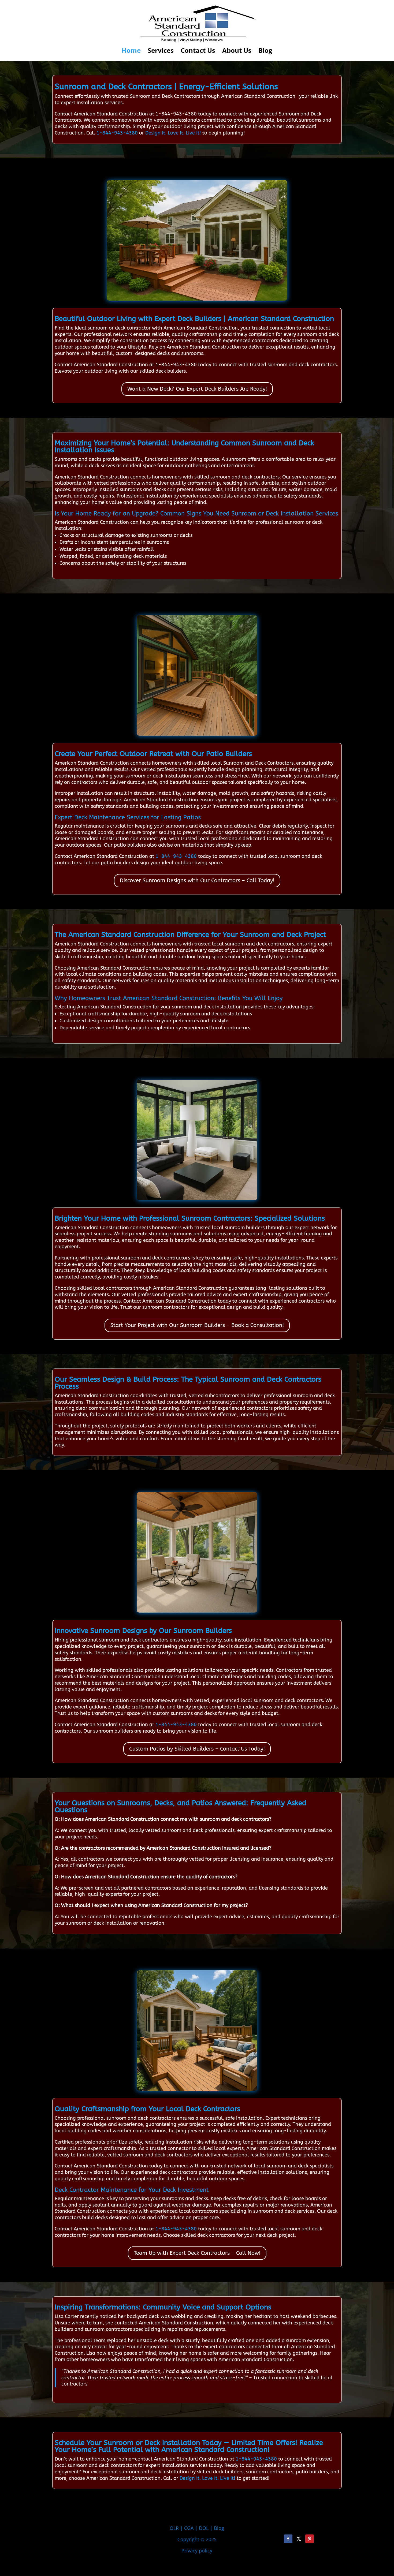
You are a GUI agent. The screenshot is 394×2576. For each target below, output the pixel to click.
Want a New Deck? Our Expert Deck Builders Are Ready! (197, 389)
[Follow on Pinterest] (310, 2539)
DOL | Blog (211, 2528)
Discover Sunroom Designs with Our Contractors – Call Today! (197, 881)
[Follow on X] (299, 2539)
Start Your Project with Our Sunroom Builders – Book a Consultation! (197, 1325)
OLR (174, 2528)
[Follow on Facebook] (288, 2539)
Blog (265, 52)
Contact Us (198, 52)
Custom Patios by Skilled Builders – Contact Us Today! (197, 1749)
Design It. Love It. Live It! (173, 133)
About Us (237, 52)
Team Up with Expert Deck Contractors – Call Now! (197, 2253)
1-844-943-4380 (117, 133)
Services (161, 52)
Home (131, 52)
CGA (189, 2528)
